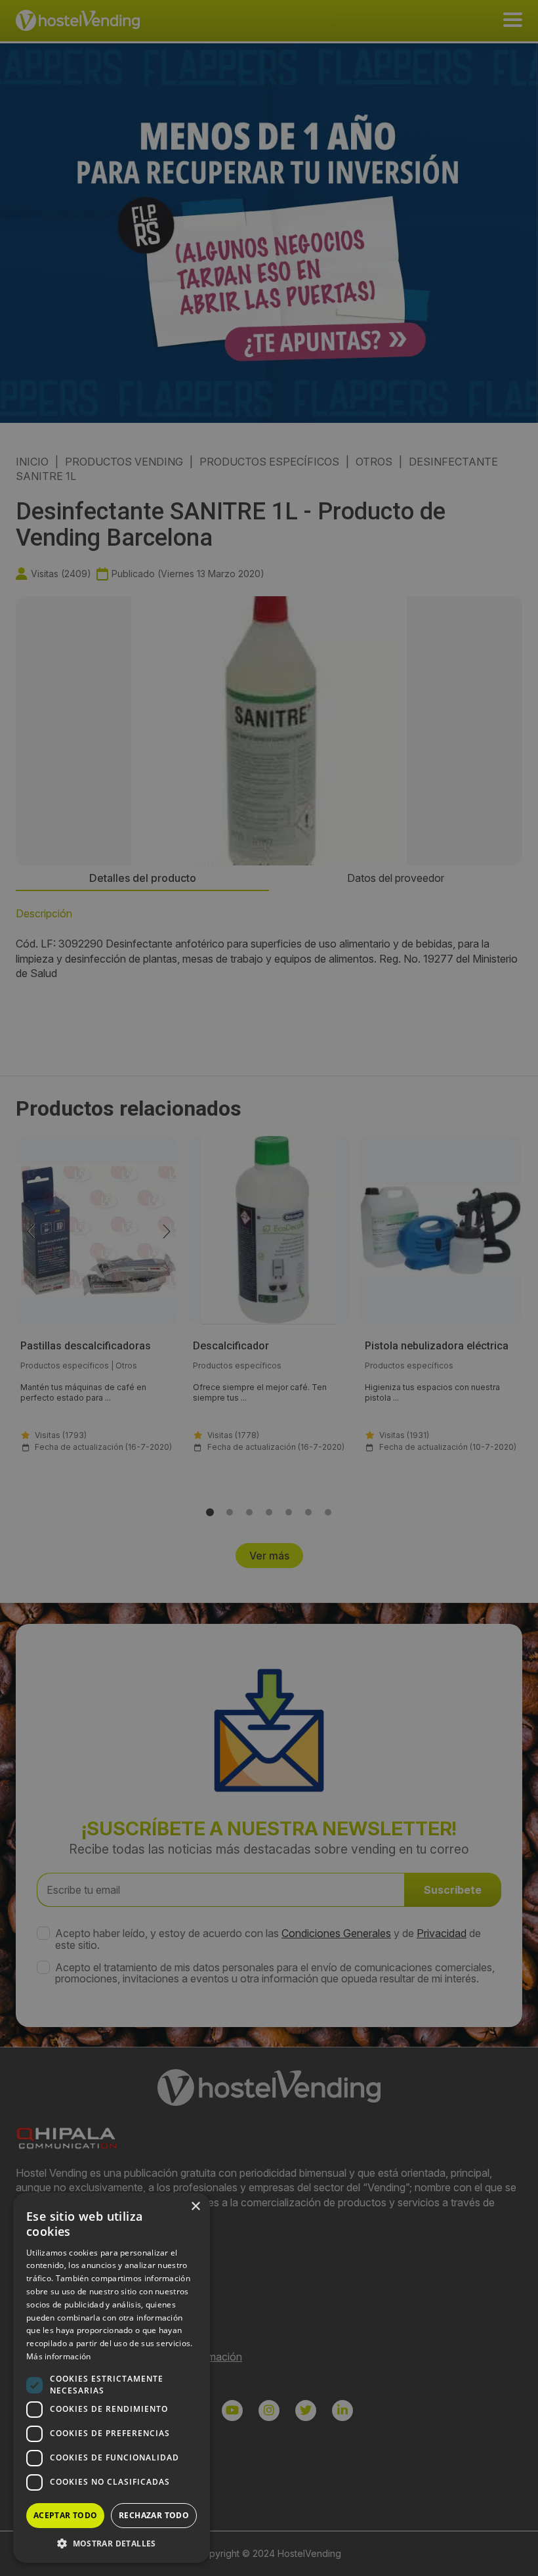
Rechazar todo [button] (154, 2515)
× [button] (195, 2207)
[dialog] (269, 1288)
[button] (112, 2543)
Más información (59, 2356)
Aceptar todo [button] (66, 2515)
